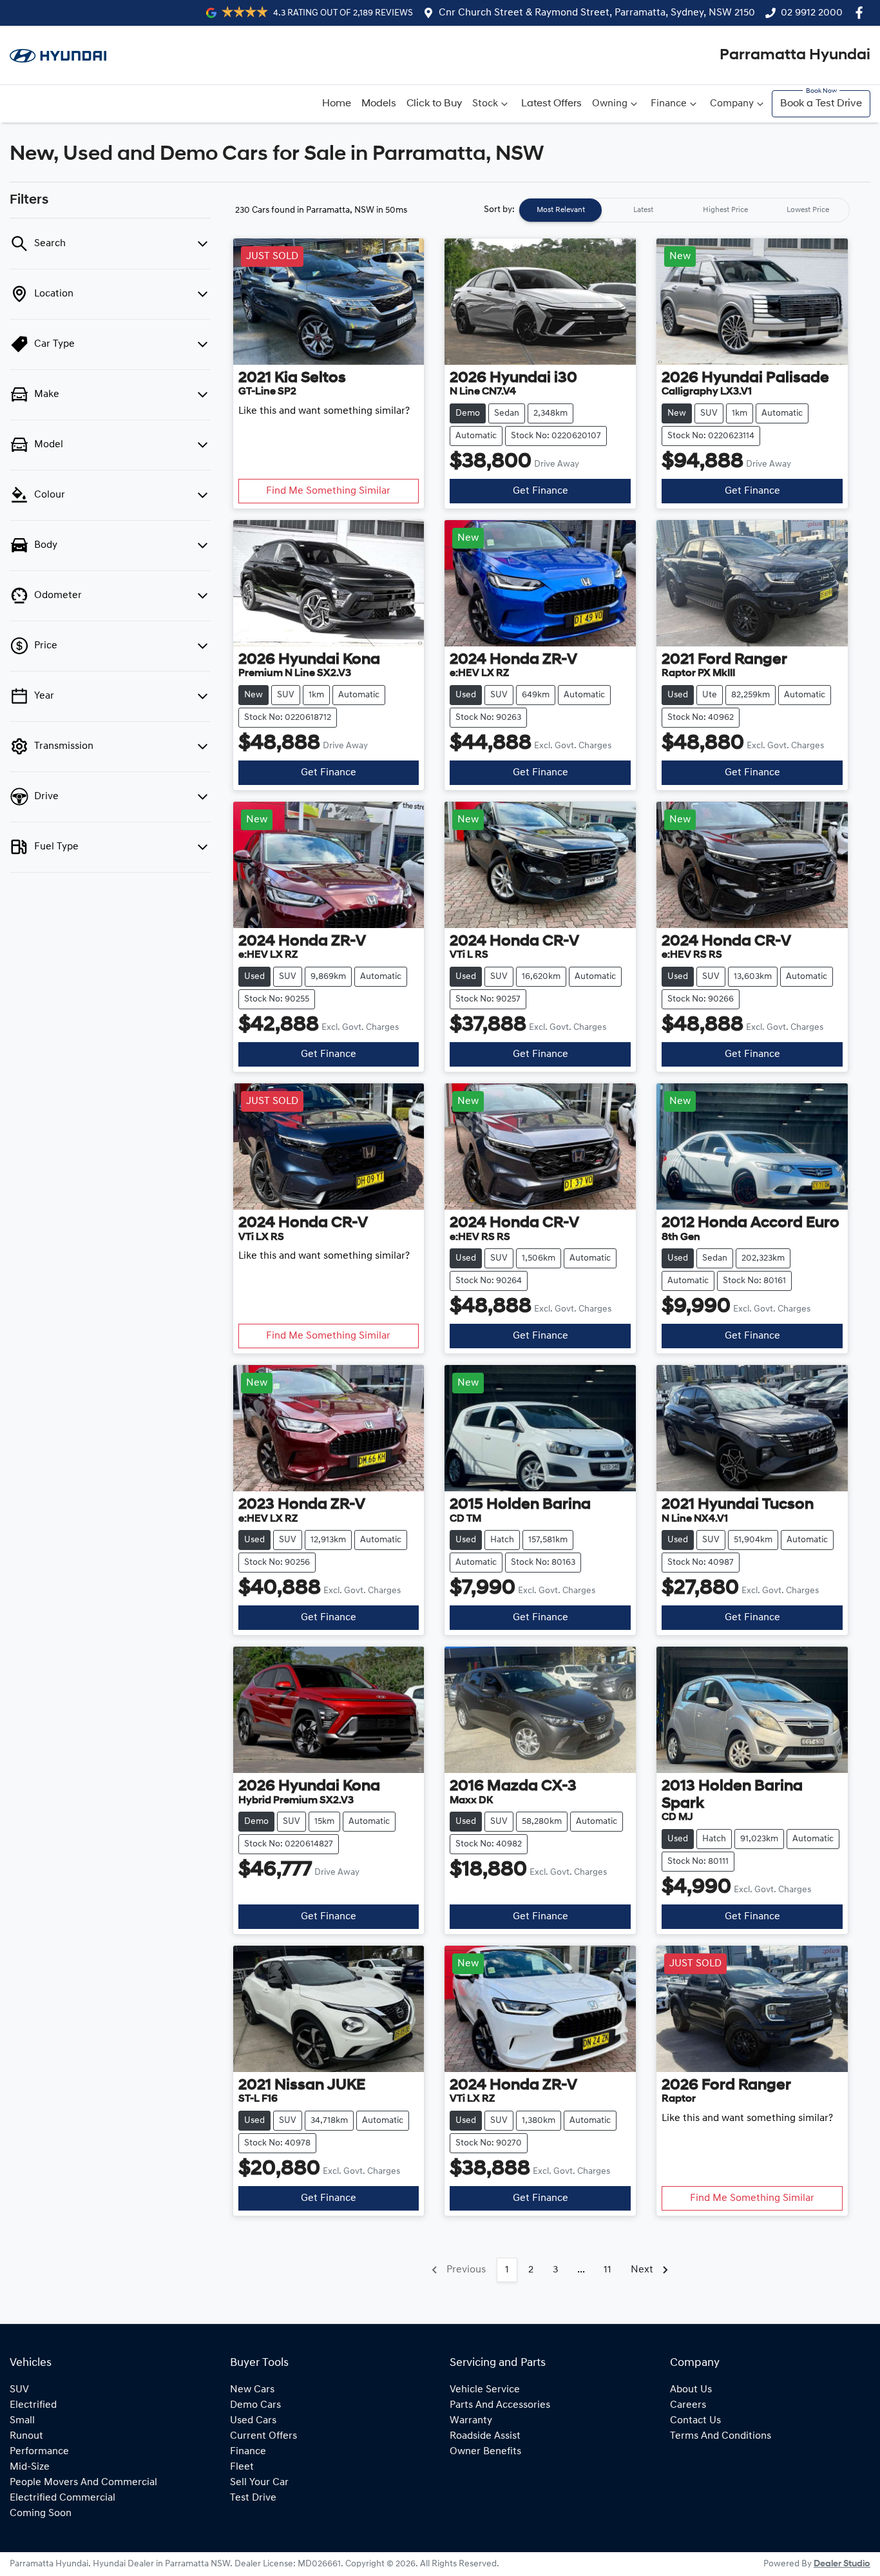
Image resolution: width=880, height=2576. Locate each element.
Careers (688, 2405)
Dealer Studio (842, 2564)
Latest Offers (551, 104)
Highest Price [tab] (725, 210)
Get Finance (540, 491)
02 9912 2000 (812, 13)
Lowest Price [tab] (808, 210)
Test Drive (253, 2498)
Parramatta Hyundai (795, 55)
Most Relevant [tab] (561, 210)
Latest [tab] (643, 210)
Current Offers (263, 2436)
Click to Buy (434, 104)
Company (732, 104)
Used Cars (253, 2421)
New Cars (252, 2390)
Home (337, 104)
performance (39, 2452)
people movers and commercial (83, 2483)
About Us (691, 2390)
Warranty (471, 2421)
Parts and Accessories (500, 2405)
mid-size (30, 2467)
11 (607, 2270)
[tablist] (684, 210)
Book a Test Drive (821, 104)
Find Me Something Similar (328, 491)
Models (379, 104)
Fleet (242, 2467)
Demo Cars (255, 2405)
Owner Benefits (485, 2452)
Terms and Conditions (721, 2436)
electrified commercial (62, 2498)
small (22, 2421)
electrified (33, 2405)
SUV (19, 2390)
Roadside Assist (485, 2436)
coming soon (41, 2513)
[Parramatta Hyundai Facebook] (862, 13)
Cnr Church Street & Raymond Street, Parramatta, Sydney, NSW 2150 (597, 13)
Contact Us (695, 2421)
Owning (610, 104)
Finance (669, 104)
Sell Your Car (259, 2483)
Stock (485, 104)
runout (26, 2436)
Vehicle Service (485, 2390)
